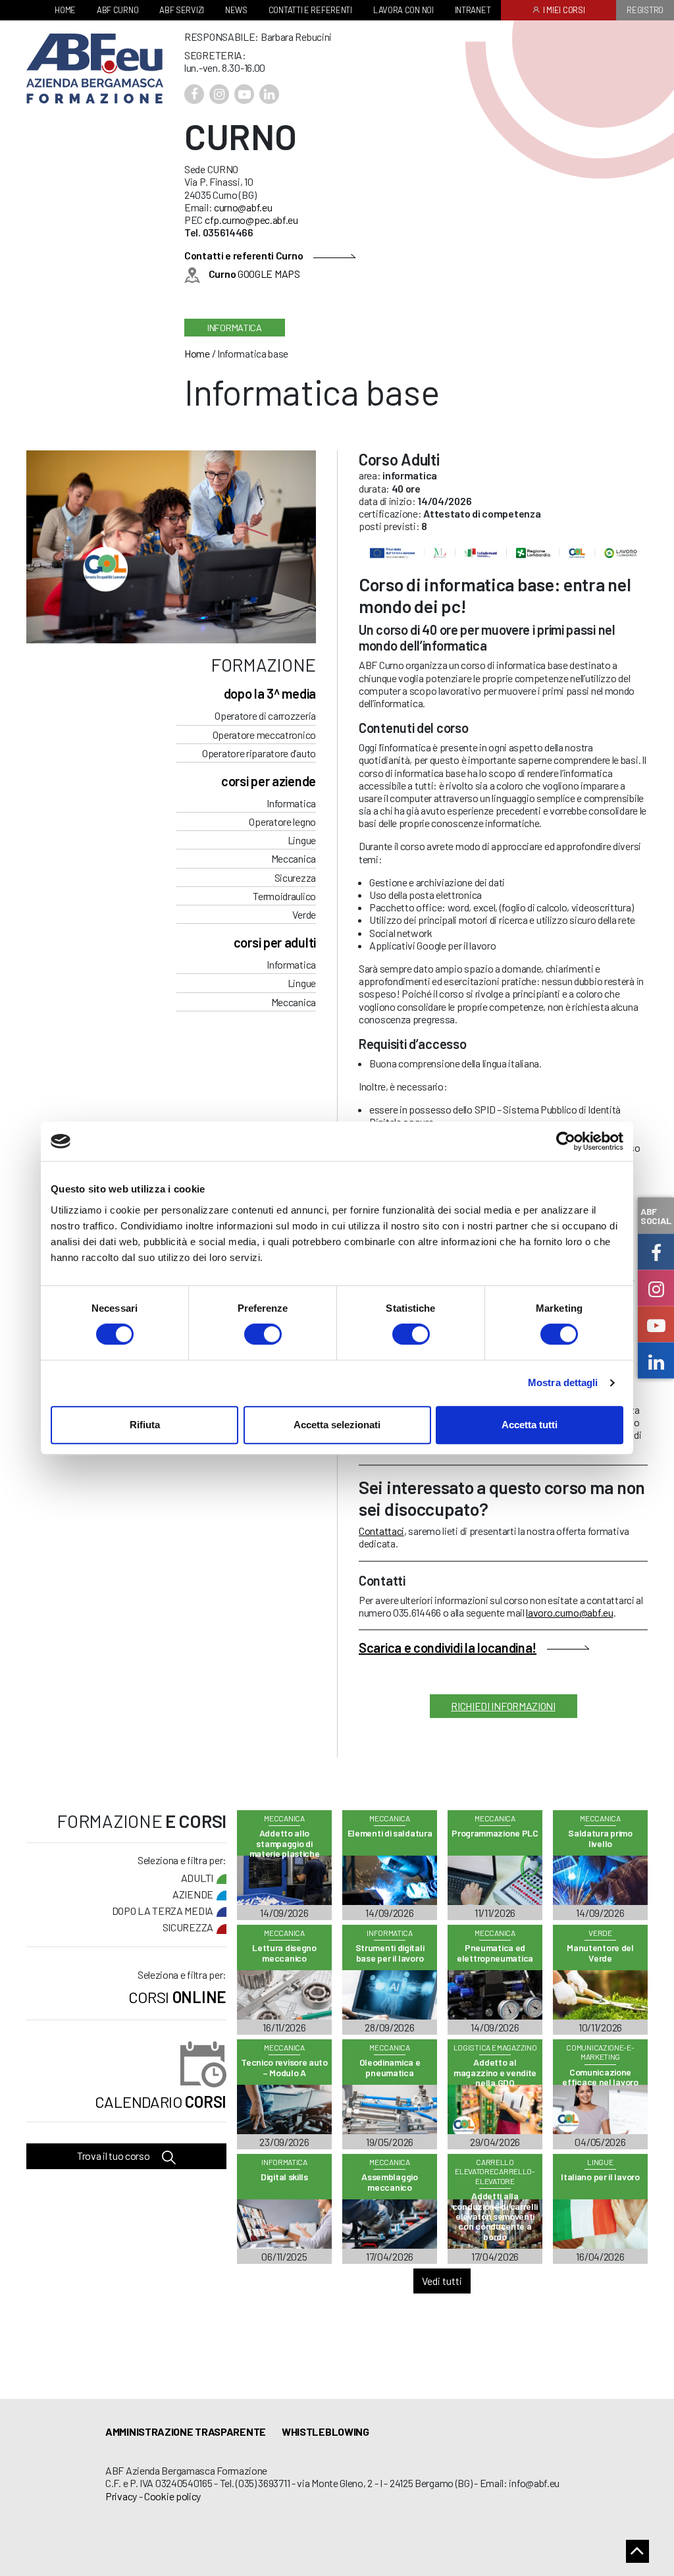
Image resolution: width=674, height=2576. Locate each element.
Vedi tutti (442, 2281)
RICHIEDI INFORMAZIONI (503, 1706)
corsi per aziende (269, 781)
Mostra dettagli (563, 1382)
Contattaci (381, 1531)
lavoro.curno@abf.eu (569, 1612)
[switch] (263, 1334)
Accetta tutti (530, 1425)
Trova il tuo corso (114, 2156)
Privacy (121, 2496)
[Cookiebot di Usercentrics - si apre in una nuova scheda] (566, 1141)
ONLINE (177, 1997)
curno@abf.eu (243, 207)
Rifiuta (145, 1425)
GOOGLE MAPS (254, 274)
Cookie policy (172, 2496)
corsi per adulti (275, 942)
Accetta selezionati (337, 1425)
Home (197, 353)
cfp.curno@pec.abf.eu (251, 220)
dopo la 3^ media (270, 693)
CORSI (161, 2102)
